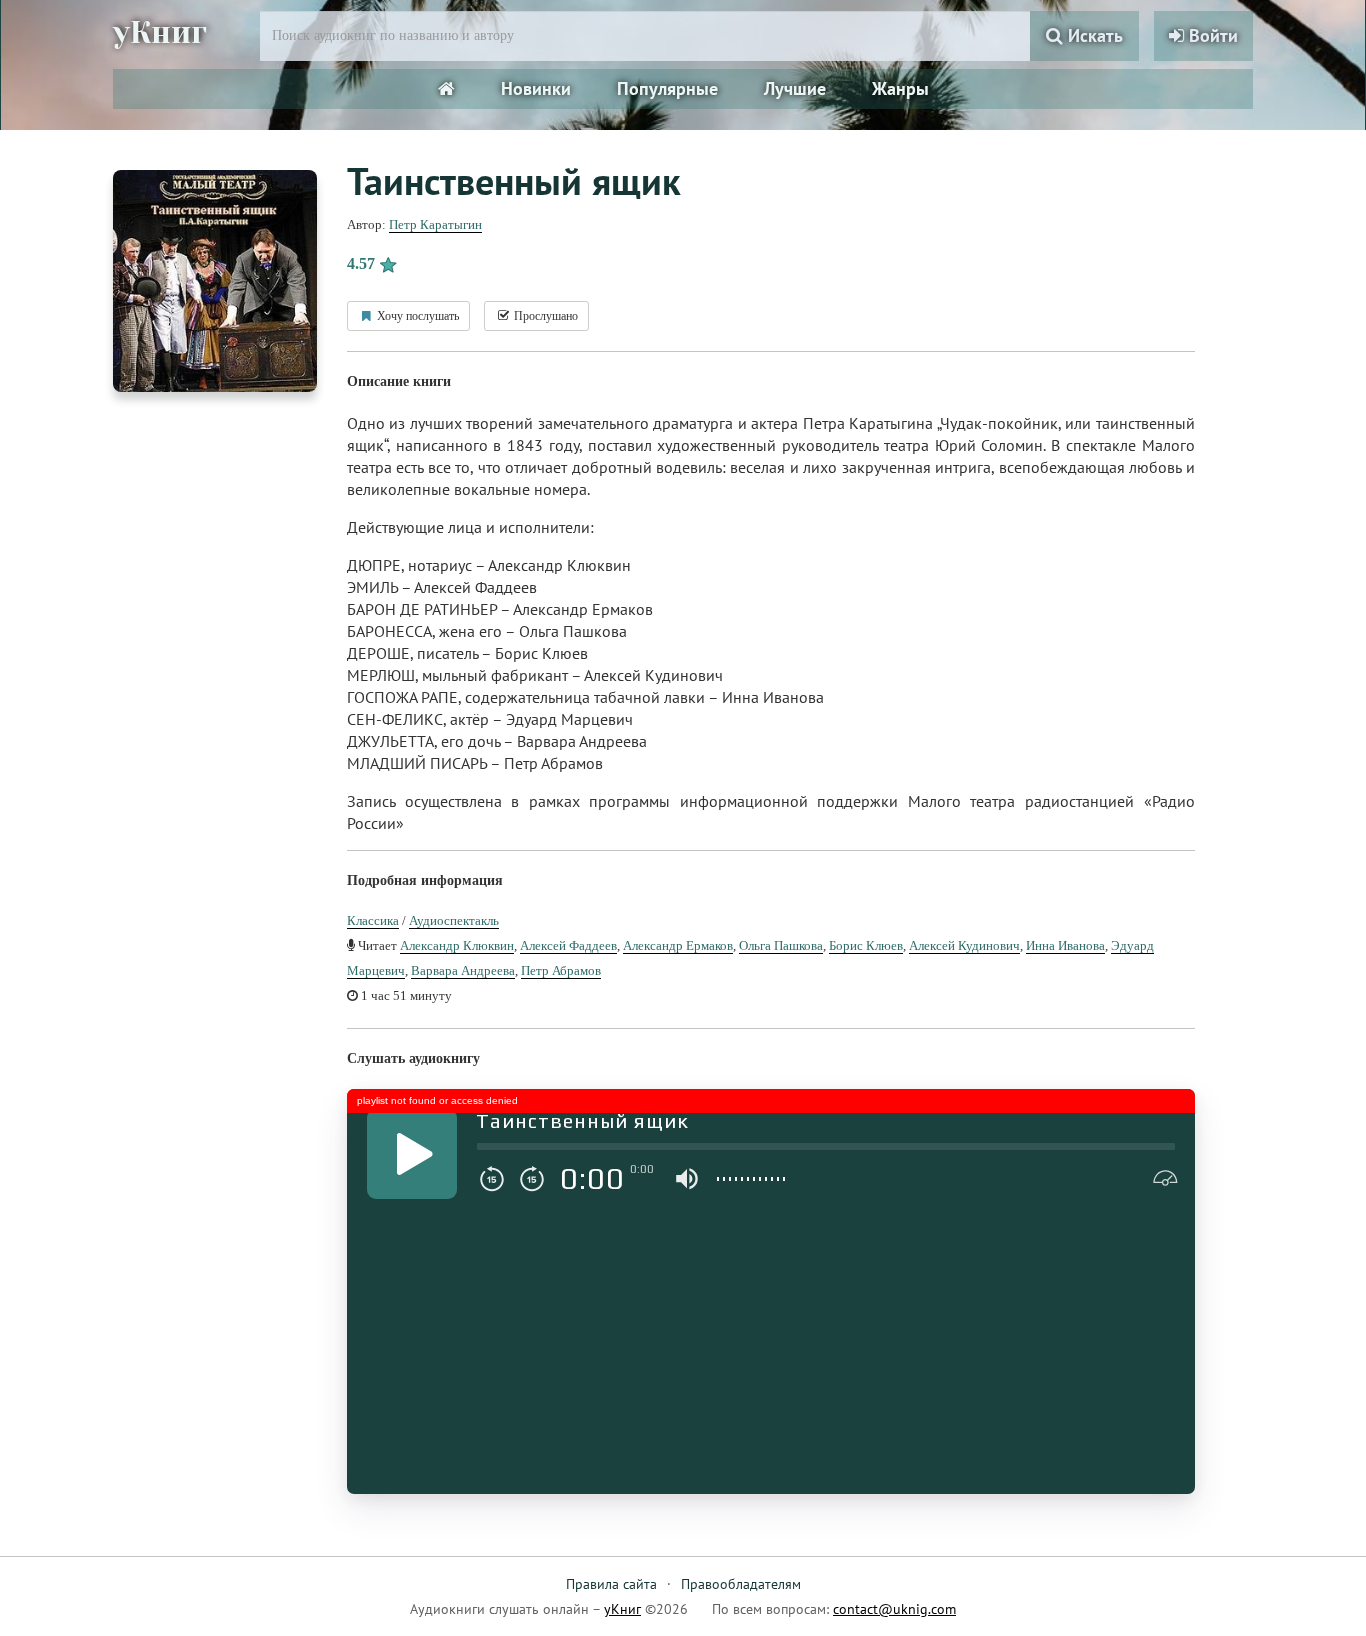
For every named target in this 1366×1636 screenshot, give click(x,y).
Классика (373, 920)
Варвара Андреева (463, 970)
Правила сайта (611, 1584)
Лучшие (795, 88)
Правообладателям (741, 1584)
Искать (1093, 35)
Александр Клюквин (457, 945)
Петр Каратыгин (435, 224)
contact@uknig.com (894, 1609)
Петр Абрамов (561, 970)
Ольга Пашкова (781, 945)
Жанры (900, 88)
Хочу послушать (416, 316)
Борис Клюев (866, 945)
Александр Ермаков (678, 945)
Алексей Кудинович (964, 945)
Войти (1211, 35)
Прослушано (544, 316)
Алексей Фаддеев (568, 945)
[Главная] (446, 89)
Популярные (667, 88)
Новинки (536, 88)
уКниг (160, 33)
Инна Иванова (1065, 945)
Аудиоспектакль (454, 920)
